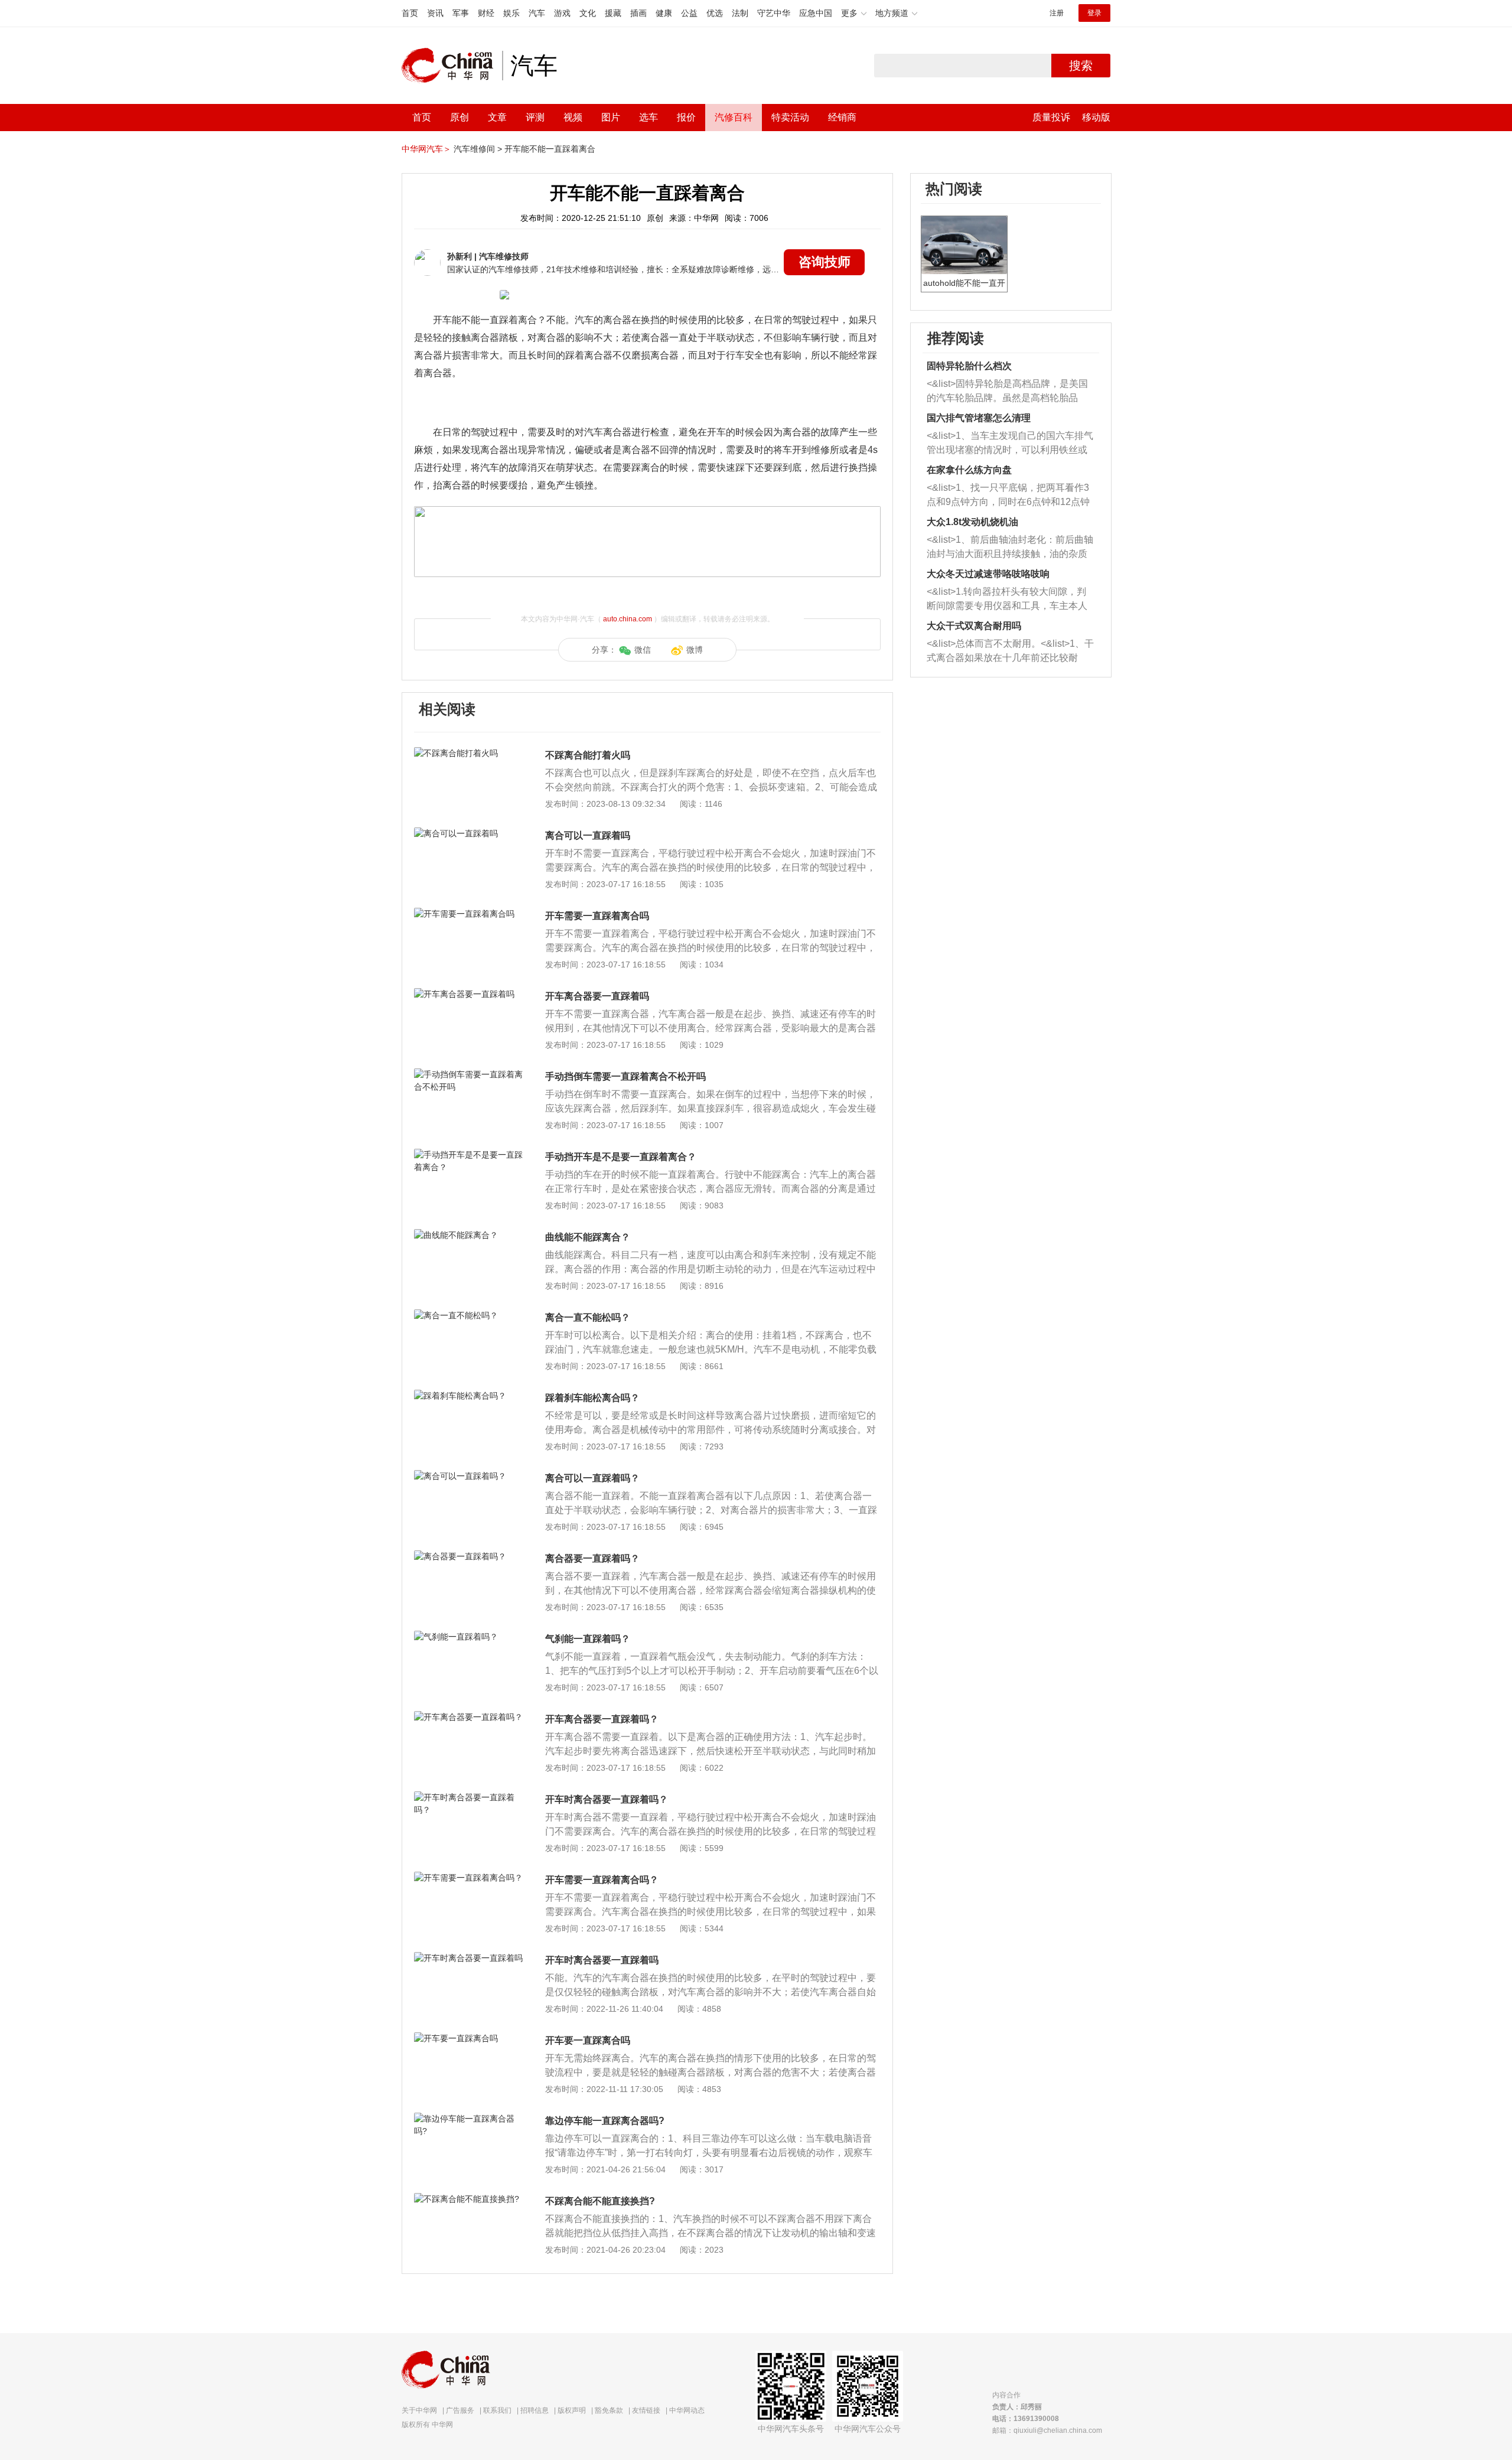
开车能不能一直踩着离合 (550, 149)
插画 (638, 13)
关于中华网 (419, 2410)
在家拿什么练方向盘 (969, 470)
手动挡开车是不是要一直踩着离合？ (621, 1157)
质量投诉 (1051, 117)
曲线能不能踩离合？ (588, 1237)
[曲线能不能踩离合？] (469, 1235)
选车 (649, 117)
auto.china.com (628, 619)
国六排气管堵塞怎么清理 (979, 418)
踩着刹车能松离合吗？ (592, 1398)
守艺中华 (774, 13)
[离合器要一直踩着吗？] (469, 1556)
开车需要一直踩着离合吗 (597, 916)
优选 (715, 13)
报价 (686, 117)
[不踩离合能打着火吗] (469, 753)
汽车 (537, 13)
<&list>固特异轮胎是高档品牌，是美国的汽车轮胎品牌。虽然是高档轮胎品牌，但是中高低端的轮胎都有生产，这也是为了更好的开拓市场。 (1007, 392)
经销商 (842, 117)
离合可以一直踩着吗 (588, 835)
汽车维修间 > (478, 149)
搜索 (1081, 66)
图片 (611, 117)
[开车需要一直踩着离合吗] (469, 914)
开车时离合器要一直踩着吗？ (607, 1799)
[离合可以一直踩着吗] (469, 833)
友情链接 (646, 2410)
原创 (460, 117)
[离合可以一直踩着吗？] (469, 1476)
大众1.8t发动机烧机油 (972, 522)
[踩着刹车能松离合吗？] (469, 1396)
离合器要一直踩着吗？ (592, 1558)
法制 (740, 13)
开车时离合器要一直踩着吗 (602, 1960)
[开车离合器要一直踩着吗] (469, 994)
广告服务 (460, 2410)
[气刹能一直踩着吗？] (469, 1637)
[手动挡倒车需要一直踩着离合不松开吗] (469, 1074)
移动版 (1096, 117)
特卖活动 (790, 117)
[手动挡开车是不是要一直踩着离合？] (469, 1155)
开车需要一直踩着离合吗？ (602, 1880)
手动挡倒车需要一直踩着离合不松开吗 (625, 1076)
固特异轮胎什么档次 (969, 366)
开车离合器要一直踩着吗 (597, 996)
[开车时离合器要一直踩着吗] (469, 1958)
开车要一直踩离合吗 (588, 2040)
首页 (410, 13)
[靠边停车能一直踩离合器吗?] (469, 2119)
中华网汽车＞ (426, 149)
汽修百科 (734, 117)
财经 (486, 13)
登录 (1094, 13)
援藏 (613, 13)
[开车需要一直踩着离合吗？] (469, 1878)
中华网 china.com (452, 66)
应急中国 (816, 13)
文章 (497, 117)
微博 (695, 650)
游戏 (562, 13)
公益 (689, 13)
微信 (643, 650)
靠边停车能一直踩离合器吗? (605, 2121)
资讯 (435, 13)
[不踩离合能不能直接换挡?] (469, 2199)
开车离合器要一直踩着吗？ (602, 1719)
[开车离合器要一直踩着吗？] (469, 1717)
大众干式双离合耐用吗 (974, 626)
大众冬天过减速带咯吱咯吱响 (988, 574)
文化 (588, 13)
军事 (461, 13)
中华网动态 (687, 2410)
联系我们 (497, 2410)
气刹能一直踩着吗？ (588, 1639)
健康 (664, 13)
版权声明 (572, 2410)
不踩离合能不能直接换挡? (600, 2201)
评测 (535, 117)
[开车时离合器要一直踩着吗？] (469, 1797)
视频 (573, 117)
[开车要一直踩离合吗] (469, 2038)
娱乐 (511, 13)
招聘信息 (535, 2410)
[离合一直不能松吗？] (469, 1315)
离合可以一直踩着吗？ (592, 1478)
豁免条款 (609, 2410)
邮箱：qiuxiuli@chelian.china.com (1047, 2430)
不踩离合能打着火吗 (588, 755)
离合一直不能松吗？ (588, 1317)
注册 (1057, 13)
